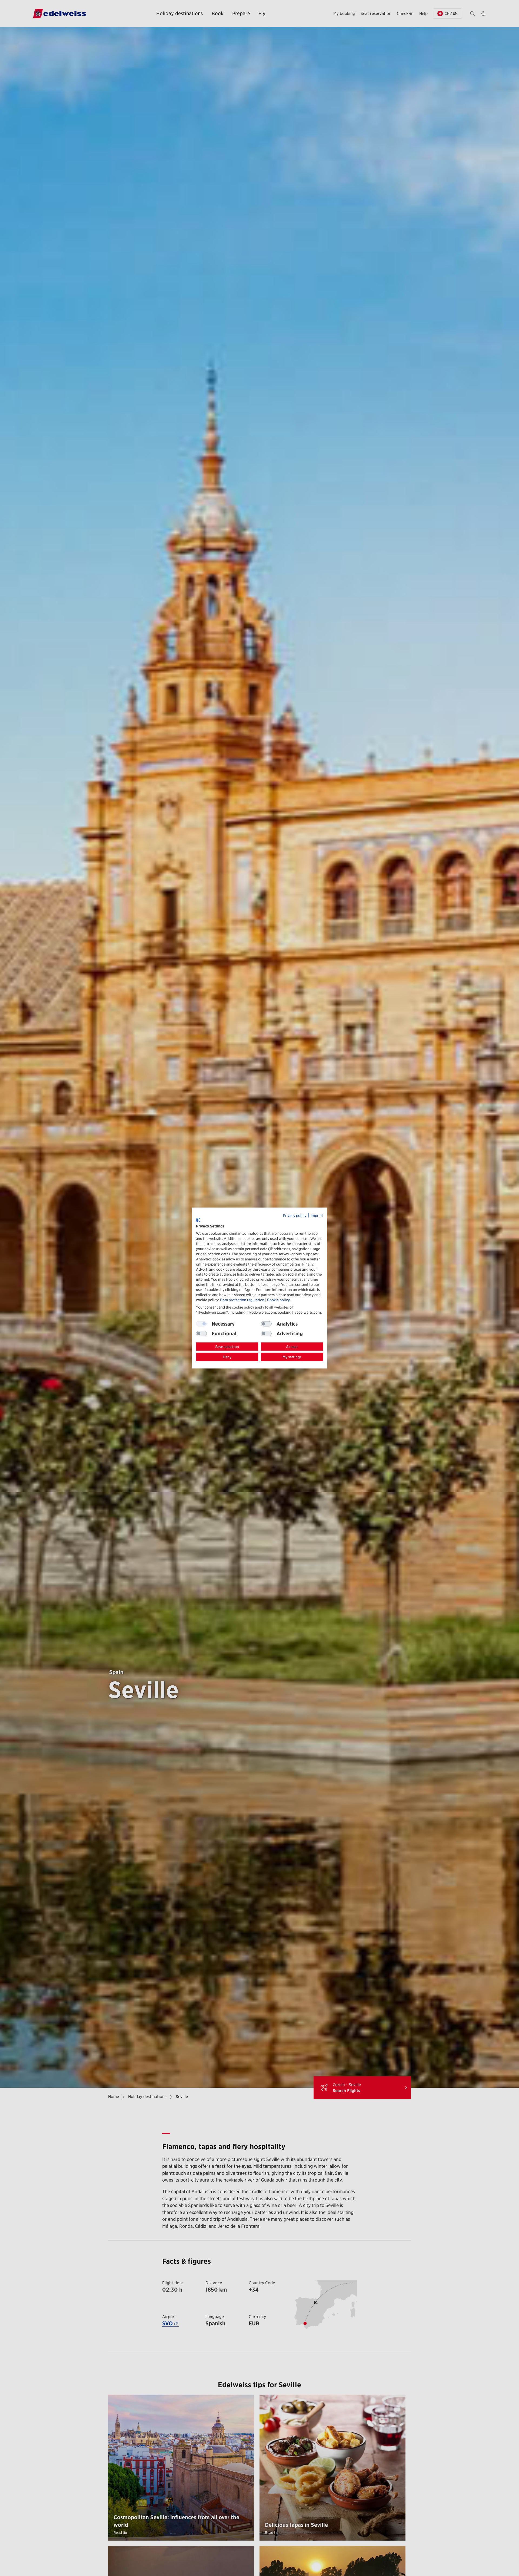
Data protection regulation (242, 1300)
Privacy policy (295, 1216)
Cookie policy (278, 1300)
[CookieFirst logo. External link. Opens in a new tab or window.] (198, 1220)
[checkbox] (266, 1324)
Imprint (317, 1216)
